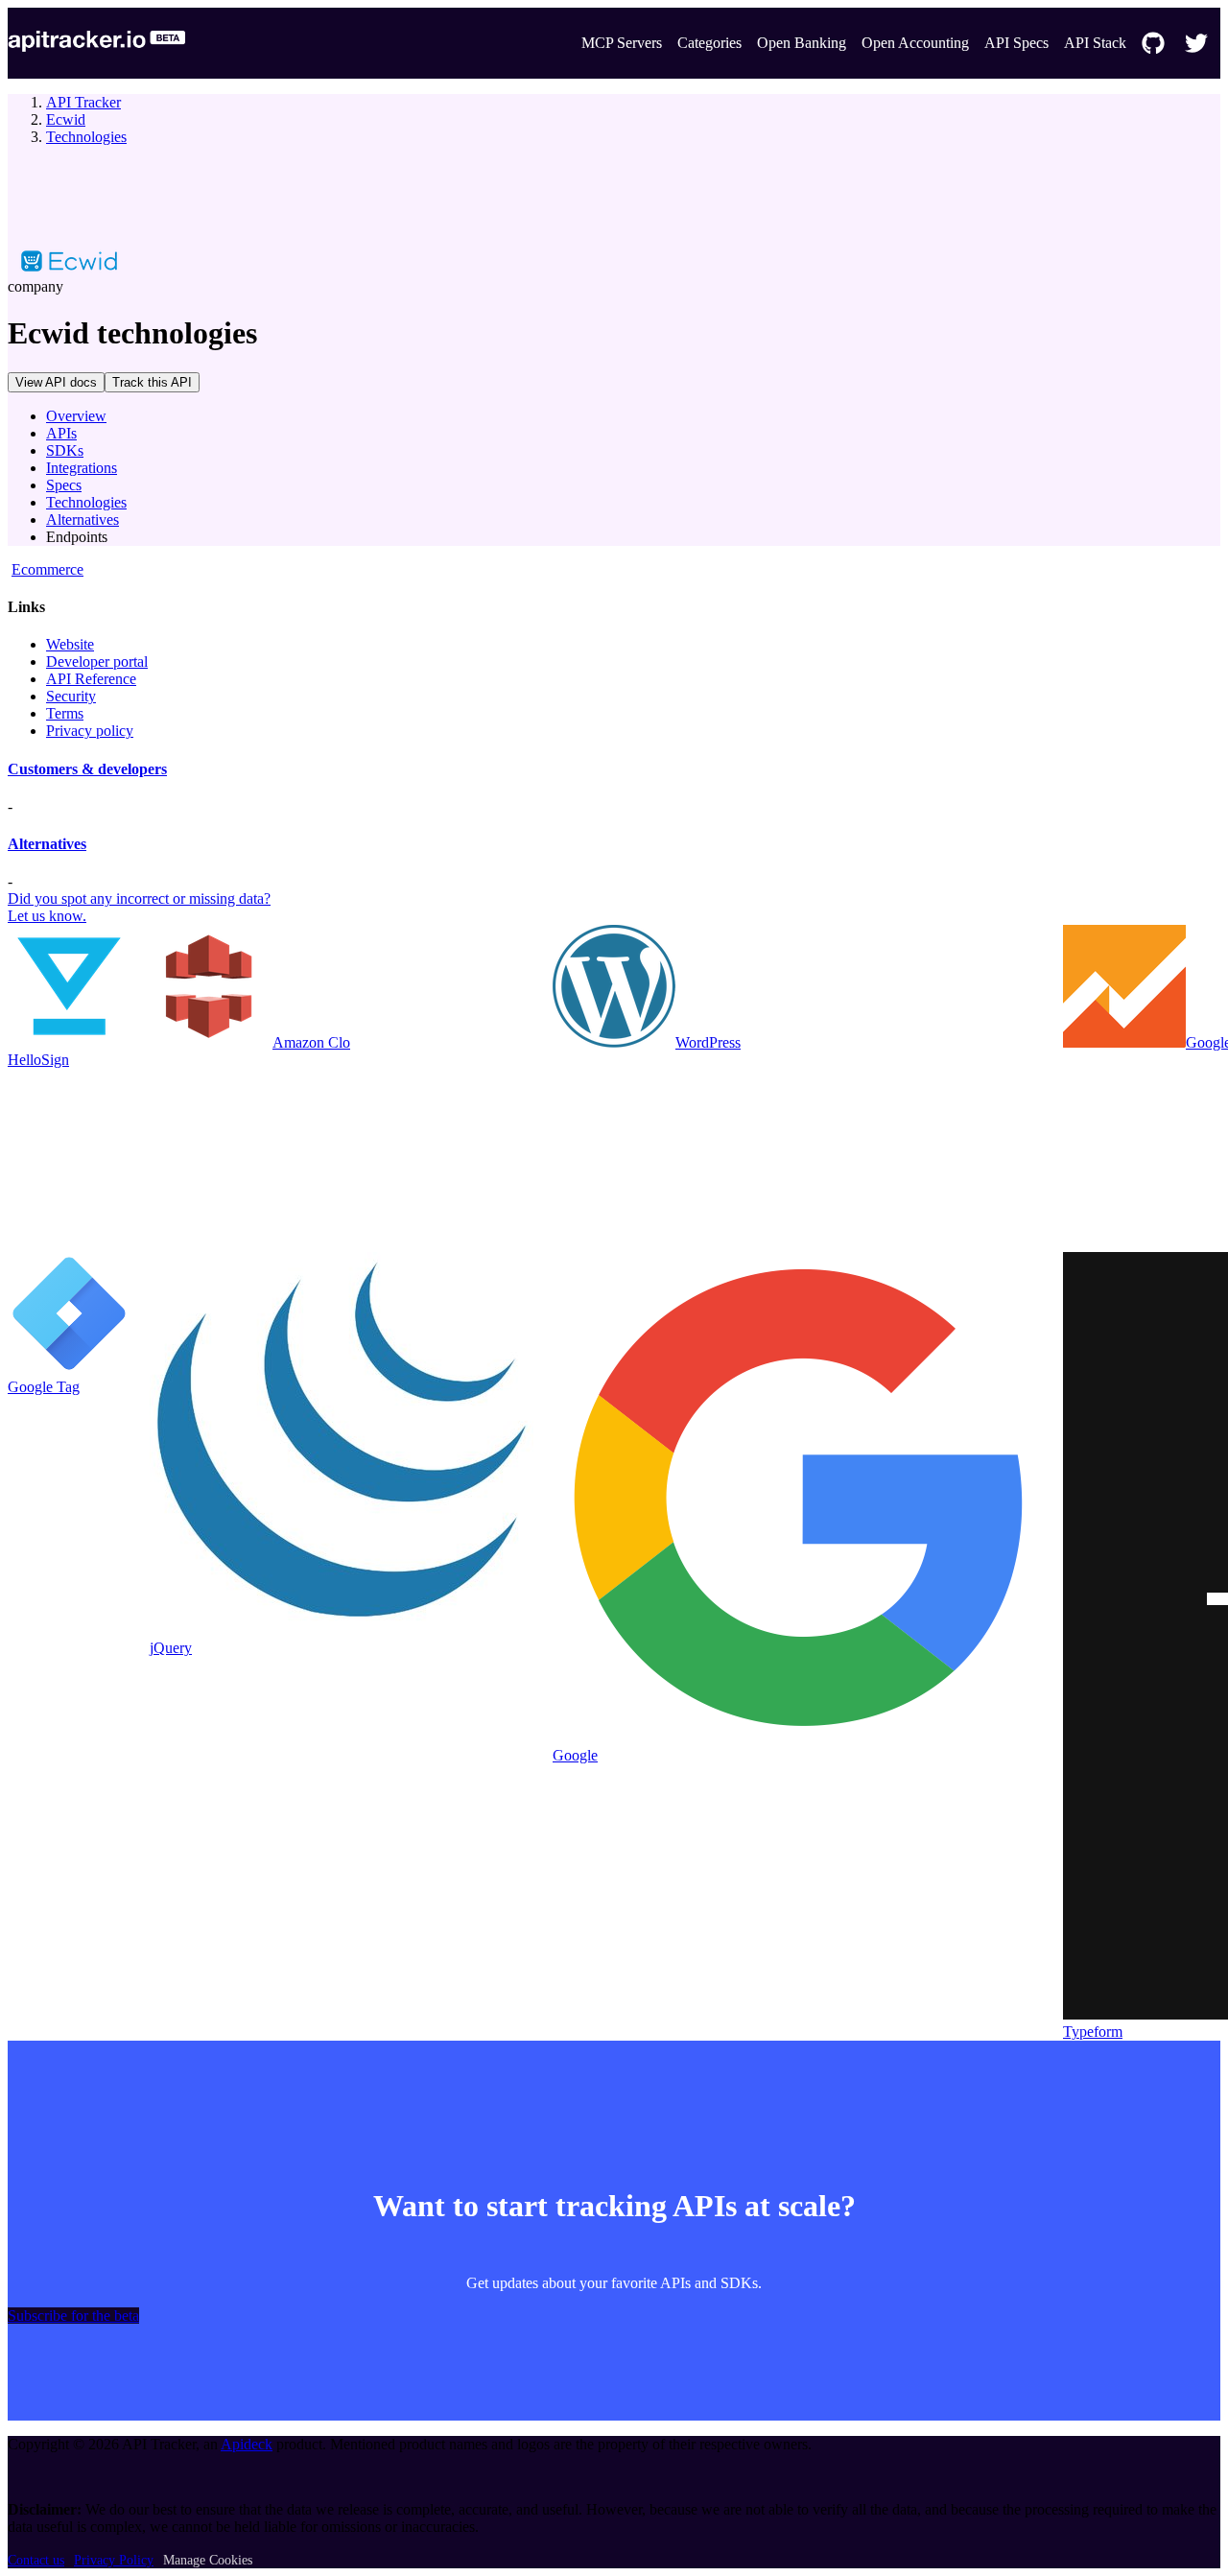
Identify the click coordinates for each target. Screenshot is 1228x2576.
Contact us (36, 2560)
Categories (709, 43)
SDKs (65, 450)
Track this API (152, 382)
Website (70, 644)
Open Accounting (915, 43)
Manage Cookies (208, 2560)
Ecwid (66, 119)
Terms (65, 713)
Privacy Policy (114, 2560)
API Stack (1095, 43)
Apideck (247, 2444)
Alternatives (83, 520)
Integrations (82, 468)
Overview (76, 416)
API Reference (91, 679)
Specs (64, 485)
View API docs (56, 382)
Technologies (86, 137)
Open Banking (802, 43)
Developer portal (97, 662)
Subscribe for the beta (73, 2316)
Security (71, 696)
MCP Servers (622, 43)
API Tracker (83, 102)
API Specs (1016, 43)
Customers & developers (87, 769)
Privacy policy (90, 731)
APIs (61, 433)
